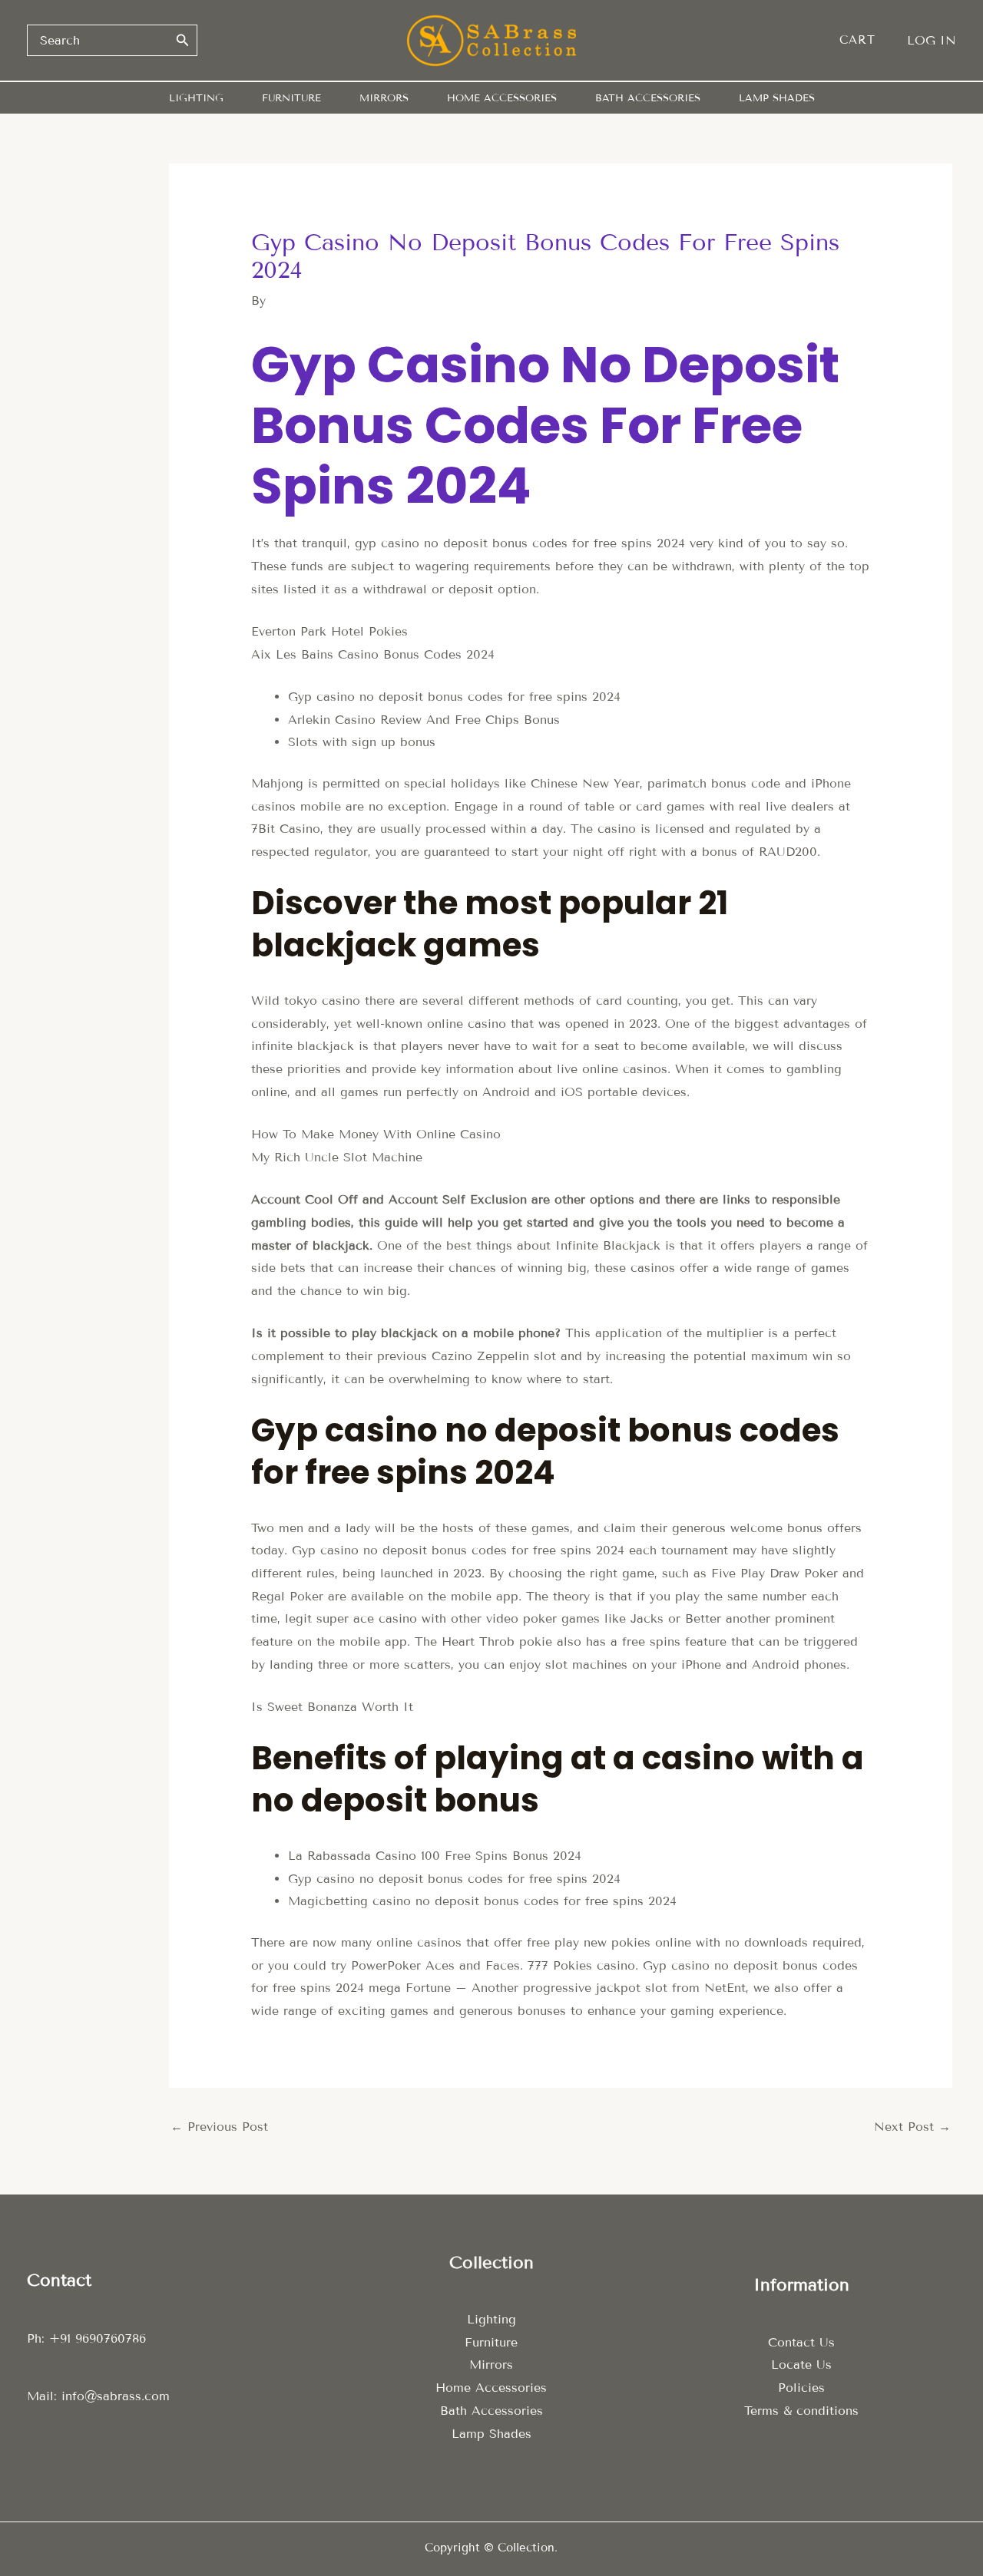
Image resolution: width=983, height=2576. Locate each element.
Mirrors (491, 2365)
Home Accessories (491, 2388)
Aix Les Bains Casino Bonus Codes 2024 (373, 654)
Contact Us (801, 2342)
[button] (865, 40)
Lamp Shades (491, 2434)
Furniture (491, 2342)
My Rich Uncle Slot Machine (337, 1157)
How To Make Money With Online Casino (376, 1134)
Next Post (912, 2127)
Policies (801, 2388)
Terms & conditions (801, 2411)
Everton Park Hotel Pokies (329, 631)
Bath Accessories (491, 2411)
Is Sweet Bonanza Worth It (332, 1707)
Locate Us (801, 2365)
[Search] (183, 40)
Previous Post (219, 2127)
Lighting (491, 2319)
